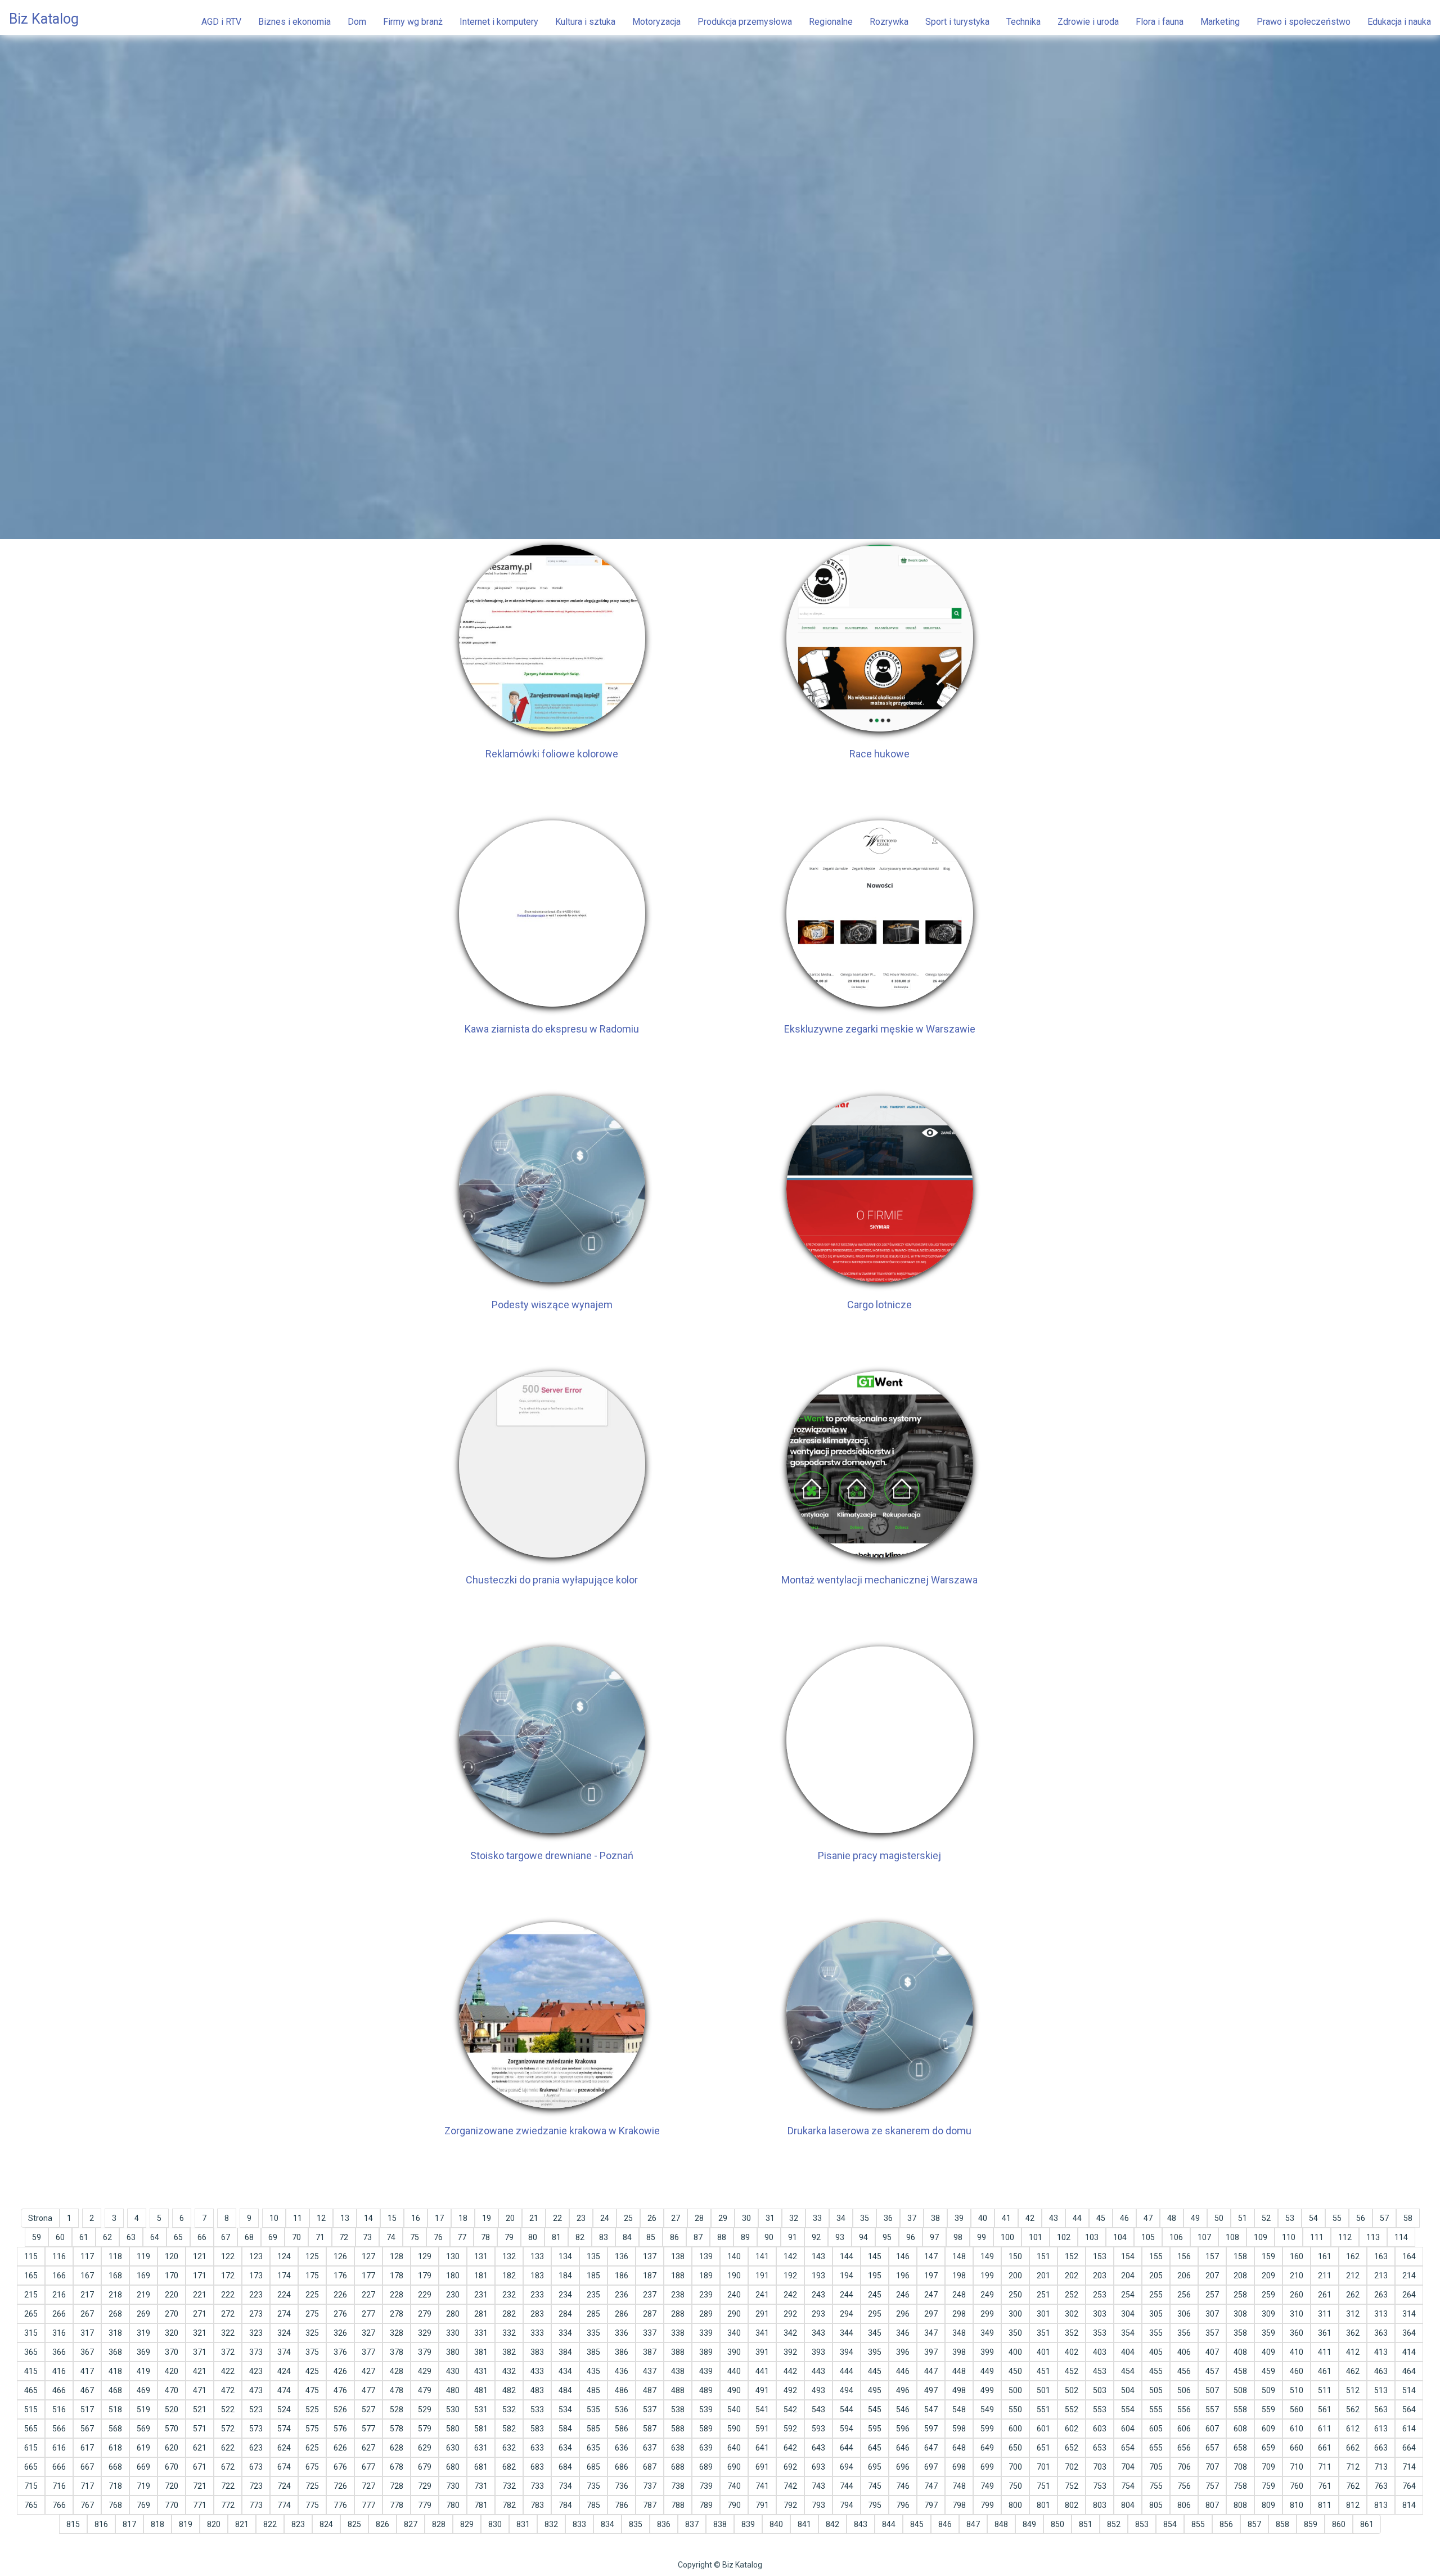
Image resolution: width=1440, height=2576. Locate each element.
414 (1409, 2352)
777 (368, 2505)
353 (1100, 2333)
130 (453, 2256)
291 (762, 2314)
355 (1156, 2333)
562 (1353, 2409)
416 (59, 2371)
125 (312, 2256)
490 (734, 2390)
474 (284, 2390)
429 (425, 2371)
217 (87, 2295)
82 (580, 2237)
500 (1015, 2390)
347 (931, 2333)
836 (664, 2524)
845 (917, 2524)
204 (1128, 2276)
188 (678, 2276)
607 (1212, 2429)
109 (1261, 2237)
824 (326, 2524)
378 (397, 2352)
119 (143, 2256)
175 (312, 2276)
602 (1072, 2429)
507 (1212, 2390)
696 (903, 2467)
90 (769, 2237)
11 (298, 2218)
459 (1268, 2371)
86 (674, 2237)
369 (143, 2352)
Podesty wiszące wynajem (552, 1305)
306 (1184, 2314)
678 (397, 2467)
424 (284, 2371)
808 (1240, 2505)
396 (903, 2352)
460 (1297, 2371)
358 (1240, 2333)
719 (143, 2486)
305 (1156, 2314)
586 (622, 2429)
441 (762, 2371)
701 (1043, 2467)
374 (284, 2352)
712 (1353, 2467)
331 (481, 2333)
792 (790, 2505)
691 (762, 2467)
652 (1072, 2448)
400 (1015, 2352)
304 (1128, 2314)
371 (200, 2352)
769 (143, 2505)
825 (354, 2524)
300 (1015, 2314)
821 (242, 2524)
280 (453, 2314)
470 (172, 2390)
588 (678, 2429)
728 (397, 2486)
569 (143, 2429)
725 (312, 2486)
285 (593, 2314)
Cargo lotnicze (879, 1305)
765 (31, 2505)
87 (698, 2237)
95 (887, 2237)
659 (1268, 2448)
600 (1015, 2429)
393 (818, 2352)
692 (790, 2467)
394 (847, 2352)
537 (650, 2409)
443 (818, 2371)
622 (228, 2448)
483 (537, 2390)
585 (593, 2429)
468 (115, 2390)
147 (931, 2256)
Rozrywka (889, 22)
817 (129, 2524)
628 (397, 2448)
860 (1339, 2524)
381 (481, 2352)
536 (622, 2409)
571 (200, 2429)
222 (228, 2295)
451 (1043, 2371)
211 (1325, 2276)
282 (509, 2314)
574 (284, 2429)
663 (1381, 2448)
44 (1077, 2218)
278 (397, 2314)
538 (678, 2409)
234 (565, 2295)
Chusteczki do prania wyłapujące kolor (552, 1580)
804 (1128, 2505)
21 (534, 2218)
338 (678, 2333)
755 (1156, 2486)
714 (1409, 2467)
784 (565, 2505)
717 (87, 2486)
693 (818, 2467)
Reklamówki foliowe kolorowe (552, 754)
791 (762, 2505)
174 (284, 2276)
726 (340, 2486)
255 (1156, 2295)
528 (397, 2409)
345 (875, 2333)
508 (1240, 2390)
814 (1409, 2505)
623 (256, 2448)
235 (593, 2295)
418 (115, 2371)
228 (397, 2295)
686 (622, 2467)
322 (228, 2333)
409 (1268, 2352)
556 (1184, 2409)
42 (1030, 2218)
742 (790, 2486)
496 (903, 2390)
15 (392, 2218)
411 (1325, 2352)
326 (340, 2333)
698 (959, 2467)
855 (1198, 2524)
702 (1072, 2467)
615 (31, 2448)
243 (818, 2295)
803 (1100, 2505)
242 (790, 2295)
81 (556, 2237)
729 (425, 2486)
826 (382, 2524)
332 (509, 2333)
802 (1072, 2505)
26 (652, 2218)
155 (1156, 2256)
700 (1015, 2467)
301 (1043, 2314)
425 (312, 2371)
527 (368, 2409)
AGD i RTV (221, 22)
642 (790, 2448)
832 (551, 2524)
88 (722, 2237)
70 (296, 2237)
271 (200, 2314)
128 (397, 2256)
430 (453, 2371)
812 (1353, 2505)
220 (172, 2295)
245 (875, 2295)
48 (1172, 2218)
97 (934, 2237)
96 (911, 2237)
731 (481, 2486)
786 (622, 2505)
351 (1043, 2333)
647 (931, 2448)
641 (762, 2448)
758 (1240, 2486)
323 (256, 2333)
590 (734, 2429)
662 (1353, 2448)
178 (397, 2276)
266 (59, 2314)
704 (1128, 2467)
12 (321, 2218)
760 (1297, 2486)
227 (368, 2295)
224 (284, 2295)
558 (1240, 2409)
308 (1240, 2314)
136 (622, 2256)
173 (256, 2276)
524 (284, 2409)
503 (1100, 2390)
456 (1184, 2371)
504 (1128, 2390)
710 (1297, 2467)
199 (987, 2276)
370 (172, 2352)
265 (31, 2314)
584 (565, 2429)
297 (931, 2314)
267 (87, 2314)
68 (249, 2237)
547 (931, 2409)
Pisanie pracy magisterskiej (879, 1855)
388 (678, 2352)
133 (537, 2256)
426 (340, 2371)
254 (1128, 2295)
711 (1325, 2467)
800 (1015, 2505)
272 (228, 2314)
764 (1409, 2486)
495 (875, 2390)
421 (200, 2371)
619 (143, 2448)
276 (340, 2314)
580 (453, 2429)
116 (59, 2256)
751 (1043, 2486)
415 (31, 2371)
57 (1384, 2218)
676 (340, 2467)
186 (622, 2276)
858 (1282, 2524)
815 (73, 2524)
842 (832, 2524)
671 (200, 2467)
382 (509, 2352)
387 (650, 2352)
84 (627, 2237)
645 (875, 2448)
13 (345, 2218)
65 (178, 2237)
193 (818, 2276)
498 (959, 2390)
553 (1100, 2409)
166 (59, 2276)
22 (557, 2218)
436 (622, 2371)
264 (1409, 2295)
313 (1381, 2314)
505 (1156, 2390)
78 (485, 2237)
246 (903, 2295)
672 (228, 2467)
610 (1297, 2429)
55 (1337, 2218)
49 (1195, 2218)
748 (959, 2486)
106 (1176, 2237)
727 (368, 2486)
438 (678, 2371)
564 (1409, 2409)
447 (931, 2371)
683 (537, 2467)
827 (411, 2524)
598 (959, 2429)
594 (847, 2429)
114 (1401, 2237)
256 (1184, 2295)
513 (1381, 2390)
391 (762, 2352)
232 (509, 2295)
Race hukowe (879, 754)
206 (1184, 2276)
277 (368, 2314)
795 (875, 2505)
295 (875, 2314)
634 (565, 2448)
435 (593, 2371)
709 (1268, 2467)
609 (1268, 2429)
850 (1057, 2524)
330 (453, 2333)
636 (622, 2448)
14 (368, 2218)
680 (453, 2467)
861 (1367, 2524)
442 (790, 2371)
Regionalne (831, 22)
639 (706, 2448)
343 (818, 2333)
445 (875, 2371)
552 (1072, 2409)
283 (537, 2314)
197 (931, 2276)
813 (1381, 2505)
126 (340, 2256)
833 (579, 2524)
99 (982, 2237)
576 (340, 2429)
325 (312, 2333)
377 (368, 2352)
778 (397, 2505)
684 (565, 2467)
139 (706, 2256)
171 (200, 2276)
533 (537, 2409)
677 (368, 2467)
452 (1072, 2371)
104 (1120, 2237)
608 (1240, 2429)
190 (734, 2276)
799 (987, 2505)
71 (320, 2237)
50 (1219, 2218)
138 (678, 2256)
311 (1325, 2314)
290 (734, 2314)
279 (425, 2314)
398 (959, 2352)
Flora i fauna (1160, 22)
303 (1100, 2314)
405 (1156, 2352)
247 (931, 2295)
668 (115, 2467)
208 (1240, 2276)
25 (628, 2218)
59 (37, 2237)
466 (59, 2390)
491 (762, 2390)
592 (790, 2429)
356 (1184, 2333)
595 (875, 2429)
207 (1212, 2276)
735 (593, 2486)
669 (143, 2467)
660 (1297, 2448)
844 (889, 2524)
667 (87, 2467)
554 (1128, 2409)
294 (847, 2314)
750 (1015, 2486)
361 (1325, 2333)
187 (650, 2276)
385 (593, 2352)
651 (1043, 2448)
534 (565, 2409)
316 (59, 2333)
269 (143, 2314)
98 (958, 2237)
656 (1184, 2448)
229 (425, 2295)
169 (143, 2276)
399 (987, 2352)
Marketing (1220, 22)
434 (565, 2371)
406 (1184, 2352)
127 (368, 2256)
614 (1409, 2429)
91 (793, 2237)
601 (1043, 2429)
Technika (1023, 22)
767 (87, 2505)
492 (790, 2390)
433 (537, 2371)
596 (903, 2429)
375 (312, 2352)
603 (1100, 2429)
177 (368, 2276)
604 (1128, 2429)
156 (1184, 2256)
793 (818, 2505)
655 (1156, 2448)
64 (155, 2237)
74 (391, 2237)
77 (462, 2237)
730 (453, 2486)
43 (1054, 2218)
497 (931, 2390)
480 (453, 2390)
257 (1212, 2295)
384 (565, 2352)
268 (115, 2314)
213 (1381, 2276)
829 (467, 2524)
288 (678, 2314)
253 (1100, 2295)
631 (481, 2448)
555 (1156, 2409)
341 (762, 2333)
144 (847, 2256)
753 (1100, 2486)
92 (816, 2237)
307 (1212, 2314)
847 (973, 2524)
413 (1381, 2352)
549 (987, 2409)
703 (1100, 2467)
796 (903, 2505)
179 (425, 2276)
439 (706, 2371)
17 (439, 2218)
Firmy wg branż (413, 22)
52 (1266, 2218)
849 (1029, 2524)
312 (1353, 2314)
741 (762, 2486)
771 (200, 2505)
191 (762, 2276)
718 (115, 2486)
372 (228, 2352)
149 (987, 2256)
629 (425, 2448)
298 (959, 2314)
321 (200, 2333)
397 (931, 2352)
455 (1156, 2371)
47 (1148, 2218)
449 (987, 2371)
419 (143, 2371)
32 (794, 2218)
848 (1001, 2524)
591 (762, 2429)
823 (298, 2524)
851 (1086, 2524)
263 (1381, 2295)
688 (678, 2467)
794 (847, 2505)
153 (1100, 2256)
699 (987, 2467)
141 (762, 2256)
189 (706, 2276)
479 (425, 2390)
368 (115, 2352)
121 (200, 2256)
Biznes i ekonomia (294, 22)
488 (678, 2390)
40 (983, 2218)
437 (650, 2371)
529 (425, 2409)
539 (706, 2409)
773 (256, 2505)
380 (453, 2352)
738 (678, 2486)
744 (847, 2486)
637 (650, 2448)
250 (1015, 2295)
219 (143, 2295)
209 (1268, 2276)
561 (1325, 2409)
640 (734, 2448)
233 (537, 2295)
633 (537, 2448)
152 (1072, 2256)
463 (1381, 2371)
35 (865, 2218)
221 (200, 2295)
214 (1409, 2276)
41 (1006, 2218)
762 (1353, 2486)
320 (172, 2333)
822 (270, 2524)
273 (256, 2314)
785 (593, 2505)
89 (745, 2237)
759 (1268, 2486)
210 (1297, 2276)
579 (425, 2429)
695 (875, 2467)
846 (945, 2524)
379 (425, 2352)
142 (790, 2256)
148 (959, 2256)
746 (903, 2486)
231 (481, 2295)
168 (115, 2276)
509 (1268, 2390)
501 (1043, 2390)
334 (565, 2333)
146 (903, 2256)
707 (1212, 2467)
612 (1353, 2429)
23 (581, 2218)
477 (368, 2390)
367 (87, 2352)
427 (368, 2371)
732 (509, 2486)
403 (1100, 2352)
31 (770, 2218)
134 (565, 2256)
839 (748, 2524)
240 (734, 2295)
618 (115, 2448)
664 (1409, 2448)
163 (1381, 2256)
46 (1124, 2218)
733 (537, 2486)
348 (959, 2333)
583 (537, 2429)
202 (1072, 2276)
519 (143, 2409)
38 (935, 2218)
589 (706, 2429)
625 (312, 2448)
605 (1156, 2429)
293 (818, 2314)
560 (1297, 2409)
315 (31, 2333)
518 (115, 2409)
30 (746, 2218)
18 (463, 2218)
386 (622, 2352)
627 (368, 2448)
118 (115, 2256)
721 (200, 2486)
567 (87, 2429)
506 (1184, 2390)
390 (734, 2352)
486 (622, 2390)
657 (1212, 2448)
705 (1156, 2467)
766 (59, 2505)
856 (1226, 2524)
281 (481, 2314)
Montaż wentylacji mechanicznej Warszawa (879, 1580)
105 (1148, 2237)
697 (931, 2467)
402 (1072, 2352)
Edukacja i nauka (1399, 22)
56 (1361, 2218)
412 (1353, 2352)
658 (1240, 2448)
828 (439, 2524)
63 (131, 2237)
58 (1408, 2218)
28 (699, 2218)
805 (1156, 2505)
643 (818, 2448)
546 (903, 2409)
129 (425, 2256)
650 (1015, 2448)
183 (537, 2276)
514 (1409, 2390)
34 (841, 2218)
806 (1184, 2505)
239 (706, 2295)
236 (622, 2295)
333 (537, 2333)
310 (1297, 2314)
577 (368, 2429)
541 (762, 2409)
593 (818, 2429)
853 (1142, 2524)
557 (1212, 2409)
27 (676, 2218)
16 (416, 2218)
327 (368, 2333)
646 (903, 2448)
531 (481, 2409)
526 (340, 2409)
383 (537, 2352)
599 (987, 2429)
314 (1409, 2314)
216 (59, 2295)
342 (790, 2333)
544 (847, 2409)
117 (87, 2256)
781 (481, 2505)
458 (1240, 2371)
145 (875, 2256)
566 (59, 2429)
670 (172, 2467)
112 (1345, 2237)
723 (256, 2486)
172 (228, 2276)
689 (706, 2467)
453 (1100, 2371)
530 (453, 2409)
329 (425, 2333)
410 (1297, 2352)
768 (115, 2505)
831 (523, 2524)
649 (987, 2448)
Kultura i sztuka (585, 22)
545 (875, 2409)
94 (863, 2237)
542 (790, 2409)
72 (344, 2237)
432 (509, 2371)
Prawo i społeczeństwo (1304, 22)
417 (87, 2371)
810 (1297, 2505)
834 (607, 2524)
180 (453, 2276)
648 (959, 2448)
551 (1043, 2409)
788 (678, 2505)
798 (959, 2505)
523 (256, 2409)
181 (481, 2276)
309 (1268, 2314)
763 (1381, 2486)
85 (651, 2237)
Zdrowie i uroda (1088, 22)
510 (1297, 2390)
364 (1409, 2333)
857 (1254, 2524)
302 (1072, 2314)
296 (903, 2314)
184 (565, 2276)
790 (734, 2505)
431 (481, 2371)
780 (453, 2505)
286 (622, 2314)
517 (87, 2409)
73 (367, 2237)
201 (1043, 2276)
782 (509, 2505)
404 (1128, 2352)
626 (340, 2448)
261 (1325, 2295)
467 (87, 2390)
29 (723, 2218)
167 (87, 2276)
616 (59, 2448)
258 (1240, 2295)
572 (228, 2429)
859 (1311, 2524)
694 (847, 2467)
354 (1128, 2333)
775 (312, 2505)
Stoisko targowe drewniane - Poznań (552, 1855)
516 (59, 2409)
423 (256, 2371)
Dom (357, 22)
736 (622, 2486)
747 (931, 2486)
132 (509, 2256)
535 (593, 2409)
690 (734, 2467)
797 (931, 2505)
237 (650, 2295)
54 (1313, 2218)
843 (861, 2524)
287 (650, 2314)
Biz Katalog (44, 19)
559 (1268, 2409)
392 (790, 2352)
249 (987, 2295)
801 (1043, 2505)
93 (840, 2237)
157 (1212, 2256)
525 (312, 2409)
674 (284, 2467)
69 (273, 2237)
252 (1072, 2295)
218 (115, 2295)
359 (1268, 2333)
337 (650, 2333)
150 (1015, 2256)
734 (565, 2486)
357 (1212, 2333)
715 (31, 2486)
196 (903, 2276)
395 (875, 2352)
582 (509, 2429)
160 (1297, 2256)
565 (31, 2429)
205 (1156, 2276)
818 (157, 2524)
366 (59, 2352)
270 (172, 2314)
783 (537, 2505)
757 (1212, 2486)
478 (397, 2390)
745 (875, 2486)
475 (312, 2390)
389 (706, 2352)
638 (678, 2448)
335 (593, 2333)
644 (847, 2448)
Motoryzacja (656, 22)
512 (1353, 2390)
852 (1114, 2524)
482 (509, 2390)
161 (1325, 2256)
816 (101, 2524)
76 (438, 2237)
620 (172, 2448)
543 (818, 2409)
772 (228, 2505)
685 (593, 2467)
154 (1128, 2256)
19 (487, 2218)
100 (1007, 2237)
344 (847, 2333)
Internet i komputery (499, 22)
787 (650, 2505)
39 (959, 2218)
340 (734, 2333)
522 (228, 2409)
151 (1043, 2256)
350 (1015, 2333)
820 (214, 2524)
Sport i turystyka (957, 22)
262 (1353, 2295)
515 (31, 2409)
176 (340, 2276)
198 (959, 2276)
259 (1268, 2295)
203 (1100, 2276)
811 (1325, 2505)
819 (186, 2524)
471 (200, 2390)
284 (565, 2314)
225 (312, 2295)
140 (734, 2256)
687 (650, 2467)
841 (804, 2524)
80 (533, 2237)
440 (734, 2371)
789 (706, 2505)
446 (903, 2371)
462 (1353, 2371)
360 (1297, 2333)
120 (172, 2256)
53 (1290, 2218)
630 (453, 2448)
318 (115, 2333)
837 (692, 2524)
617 (87, 2448)
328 (397, 2333)
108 (1232, 2237)
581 (481, 2429)
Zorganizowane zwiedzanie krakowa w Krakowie (552, 2131)
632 (509, 2448)
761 (1325, 2486)
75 (415, 2237)
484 (565, 2390)
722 (228, 2486)
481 (481, 2390)
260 (1297, 2295)
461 (1325, 2371)
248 (959, 2295)
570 (172, 2429)
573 (256, 2429)
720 (172, 2486)
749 (987, 2486)
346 (903, 2333)
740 (734, 2486)
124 (284, 2256)
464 (1409, 2371)
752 (1072, 2486)
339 (706, 2333)
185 (593, 2276)
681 (481, 2467)
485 (593, 2390)
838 (720, 2524)
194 (847, 2276)
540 (734, 2409)
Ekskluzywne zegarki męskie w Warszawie (880, 1029)
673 (256, 2467)
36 (888, 2218)
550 (1015, 2409)
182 (509, 2276)
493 (818, 2390)
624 (284, 2448)
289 (706, 2314)
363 (1381, 2333)
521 (200, 2409)
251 (1043, 2295)
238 (678, 2295)
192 (790, 2276)
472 (228, 2390)
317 (87, 2333)
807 (1212, 2505)
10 (274, 2218)
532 (509, 2409)
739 (706, 2486)
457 (1212, 2371)
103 (1092, 2237)
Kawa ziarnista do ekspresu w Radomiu (552, 1029)
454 (1128, 2371)
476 (340, 2390)
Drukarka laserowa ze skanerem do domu (879, 2131)
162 (1353, 2256)
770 (172, 2505)
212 (1353, 2276)
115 (31, 2256)
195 (875, 2276)
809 (1268, 2505)
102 (1064, 2237)
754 (1128, 2486)
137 (650, 2256)
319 (143, 2333)
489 (706, 2390)
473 (256, 2390)
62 (107, 2237)
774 (284, 2505)
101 (1036, 2237)
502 (1072, 2390)
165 (31, 2276)
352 (1072, 2333)
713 (1381, 2467)
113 (1373, 2237)
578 (397, 2429)
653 (1100, 2448)
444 (847, 2371)
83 (604, 2237)
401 (1043, 2352)
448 (959, 2371)
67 (226, 2237)
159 (1268, 2256)
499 (987, 2390)
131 (481, 2256)
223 (256, 2295)
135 (593, 2256)
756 (1184, 2486)
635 (593, 2448)
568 (115, 2429)
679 (425, 2467)
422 (228, 2371)
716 (59, 2486)
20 (510, 2218)
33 (817, 2218)
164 (1409, 2256)
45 (1101, 2218)
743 (818, 2486)
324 (284, 2333)
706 (1184, 2467)
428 (397, 2371)
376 (340, 2352)
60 (60, 2237)
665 (31, 2467)
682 (509, 2467)
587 (650, 2429)
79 (509, 2237)
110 (1289, 2237)
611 (1325, 2429)
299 (987, 2314)
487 (650, 2390)
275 (312, 2314)
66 (202, 2237)
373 (256, 2352)
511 (1325, 2390)
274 (284, 2314)
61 (84, 2237)
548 (959, 2409)
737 (650, 2486)
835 (636, 2524)
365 (31, 2352)
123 (256, 2256)
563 (1381, 2409)
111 (1317, 2237)
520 (172, 2409)
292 (790, 2314)
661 (1325, 2448)
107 (1204, 2237)
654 (1128, 2448)
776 (340, 2505)
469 (143, 2390)
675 (312, 2467)
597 (931, 2429)
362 (1353, 2333)
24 (605, 2218)
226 (340, 2295)
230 (453, 2295)
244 (847, 2295)
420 (172, 2371)
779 (425, 2505)
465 (31, 2390)
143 (818, 2256)
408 (1240, 2352)
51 (1243, 2218)
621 (200, 2448)
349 (987, 2333)
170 (172, 2276)
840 (776, 2524)
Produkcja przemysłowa (745, 22)
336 (622, 2333)
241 (762, 2295)
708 (1240, 2467)
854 (1170, 2524)
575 (312, 2429)
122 (228, 2256)
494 (847, 2390)
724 (284, 2486)
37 (912, 2218)
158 (1240, 2256)
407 (1212, 2352)
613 (1381, 2429)
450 (1015, 2371)
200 (1015, 2276)
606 (1184, 2429)
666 (59, 2467)
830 (495, 2524)
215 (31, 2295)
